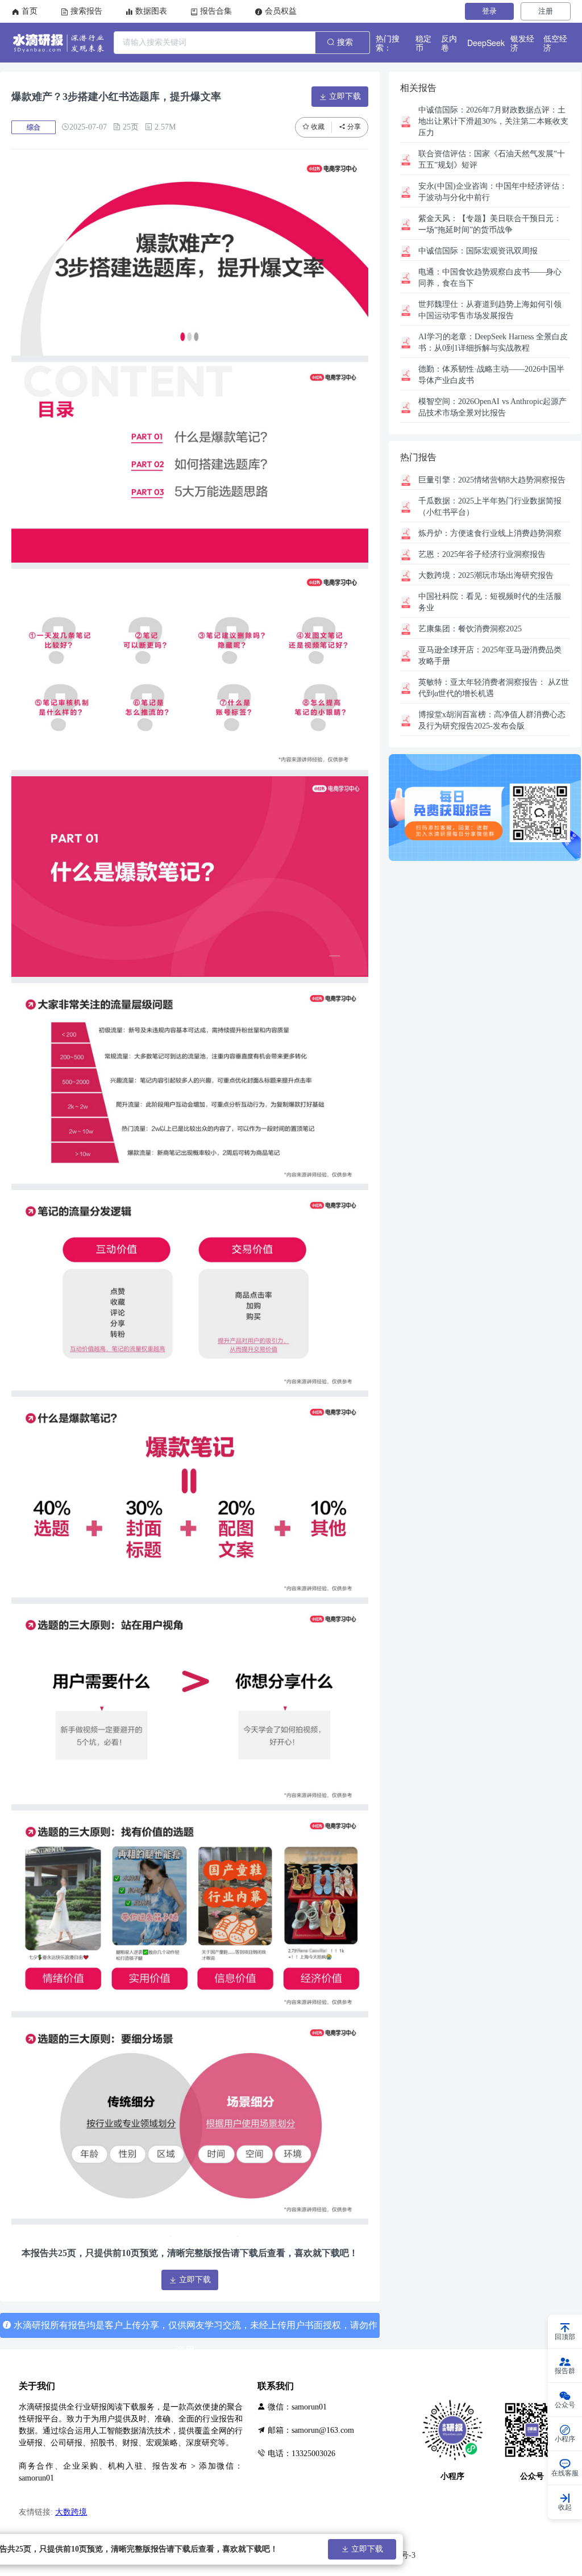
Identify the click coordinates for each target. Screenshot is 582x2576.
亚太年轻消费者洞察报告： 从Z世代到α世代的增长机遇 (494, 688)
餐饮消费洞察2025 (470, 629)
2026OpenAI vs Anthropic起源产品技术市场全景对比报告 (492, 407)
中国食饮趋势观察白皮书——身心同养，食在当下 (490, 278)
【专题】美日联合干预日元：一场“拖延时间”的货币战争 (490, 224)
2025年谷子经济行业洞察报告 (482, 554)
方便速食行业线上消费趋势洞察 (490, 533)
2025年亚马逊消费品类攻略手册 (490, 656)
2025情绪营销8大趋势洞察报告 (492, 480)
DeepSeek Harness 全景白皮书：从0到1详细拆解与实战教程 (493, 342)
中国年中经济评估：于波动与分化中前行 (493, 192)
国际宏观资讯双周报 (478, 251)
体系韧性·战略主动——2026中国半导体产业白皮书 (491, 375)
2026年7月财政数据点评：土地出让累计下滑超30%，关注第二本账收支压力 (493, 121)
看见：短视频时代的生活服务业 (490, 602)
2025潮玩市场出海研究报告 (486, 575)
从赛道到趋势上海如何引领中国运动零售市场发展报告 (490, 310)
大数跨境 (71, 2512)
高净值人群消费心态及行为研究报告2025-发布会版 (492, 720)
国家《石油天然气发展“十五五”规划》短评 (492, 159)
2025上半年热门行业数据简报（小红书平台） (490, 507)
